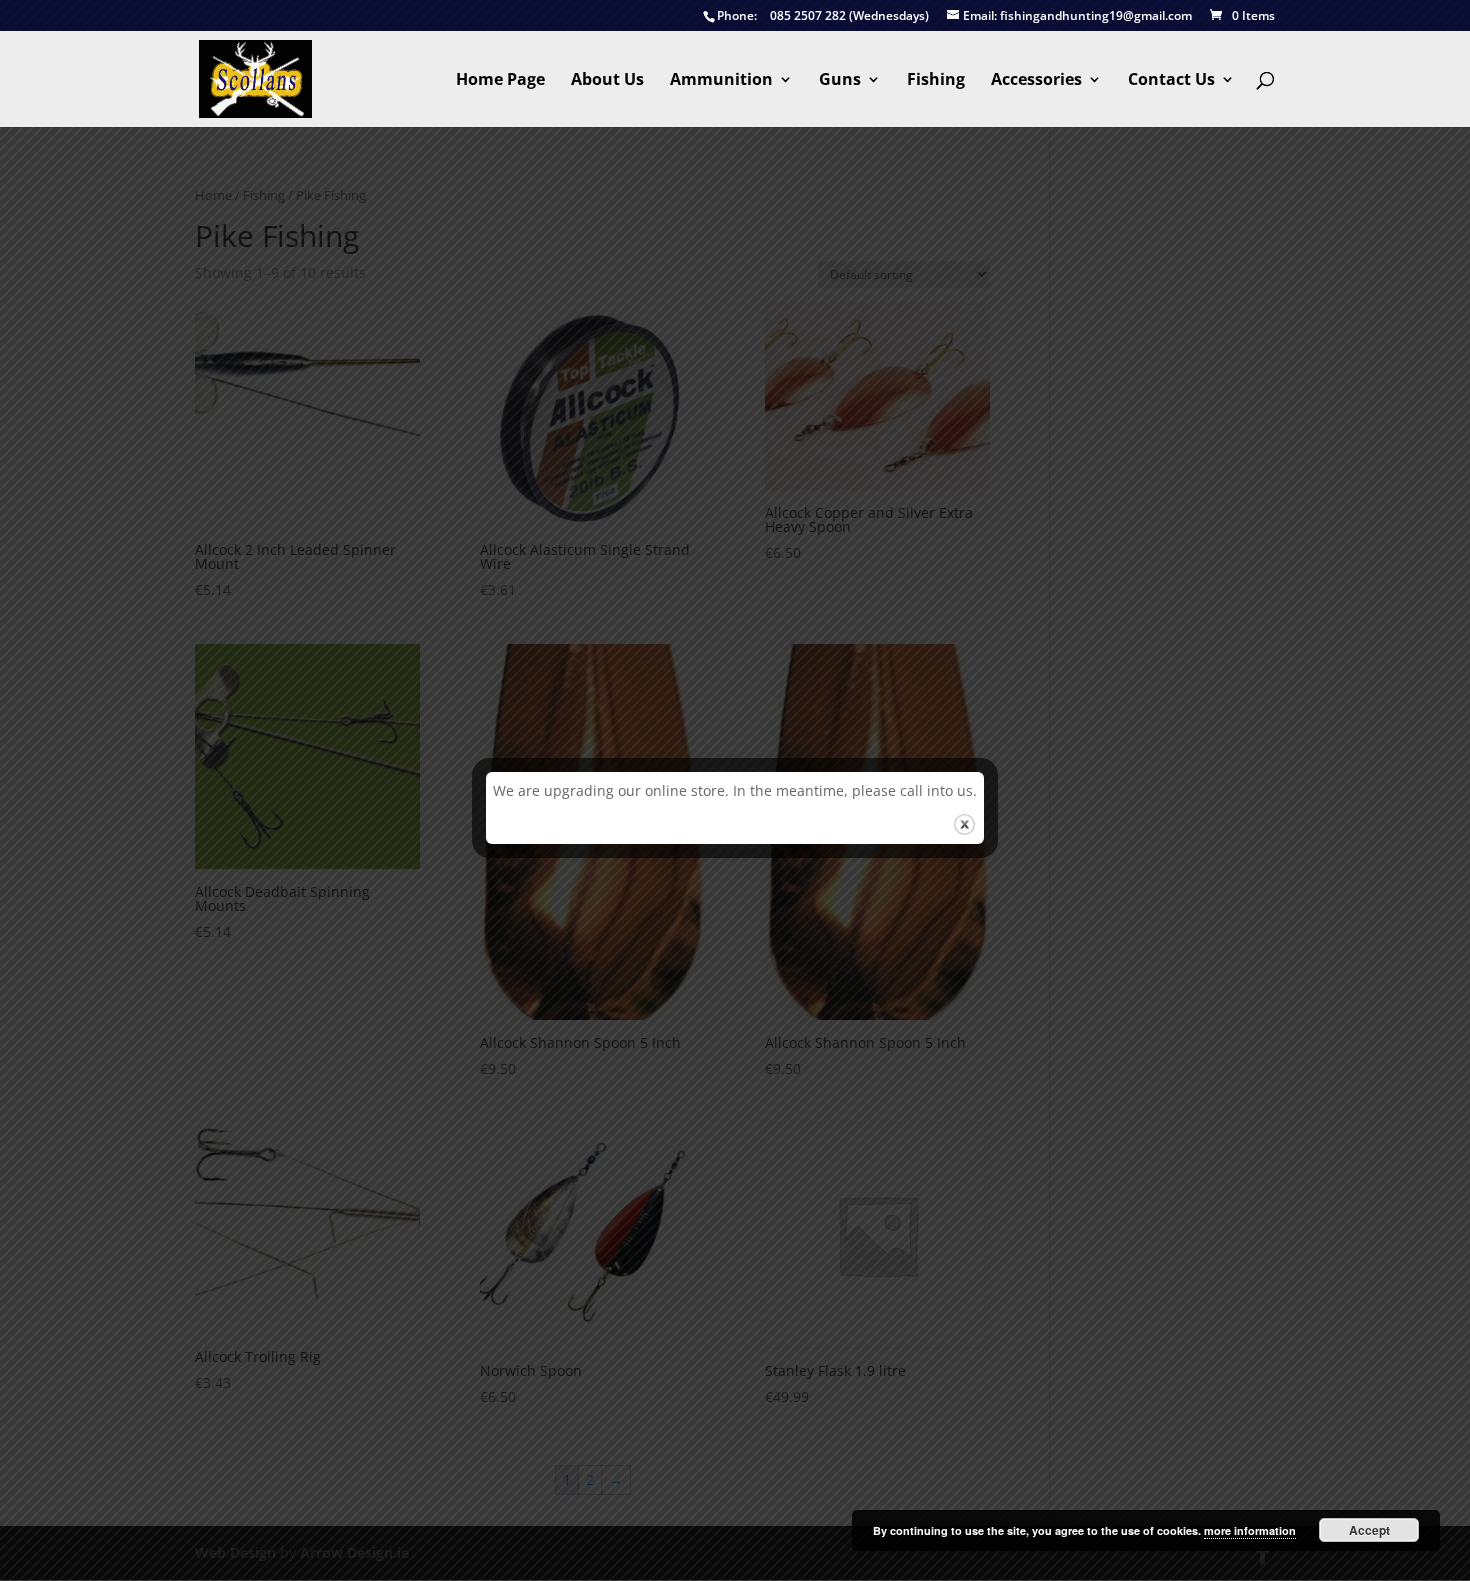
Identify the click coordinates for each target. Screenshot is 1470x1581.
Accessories (1036, 81)
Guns (840, 81)
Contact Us (1171, 81)
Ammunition (721, 81)
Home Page (500, 81)
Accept (1369, 1530)
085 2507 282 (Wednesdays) (823, 16)
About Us (607, 81)
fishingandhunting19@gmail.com (1077, 16)
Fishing (936, 81)
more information (1250, 1530)
